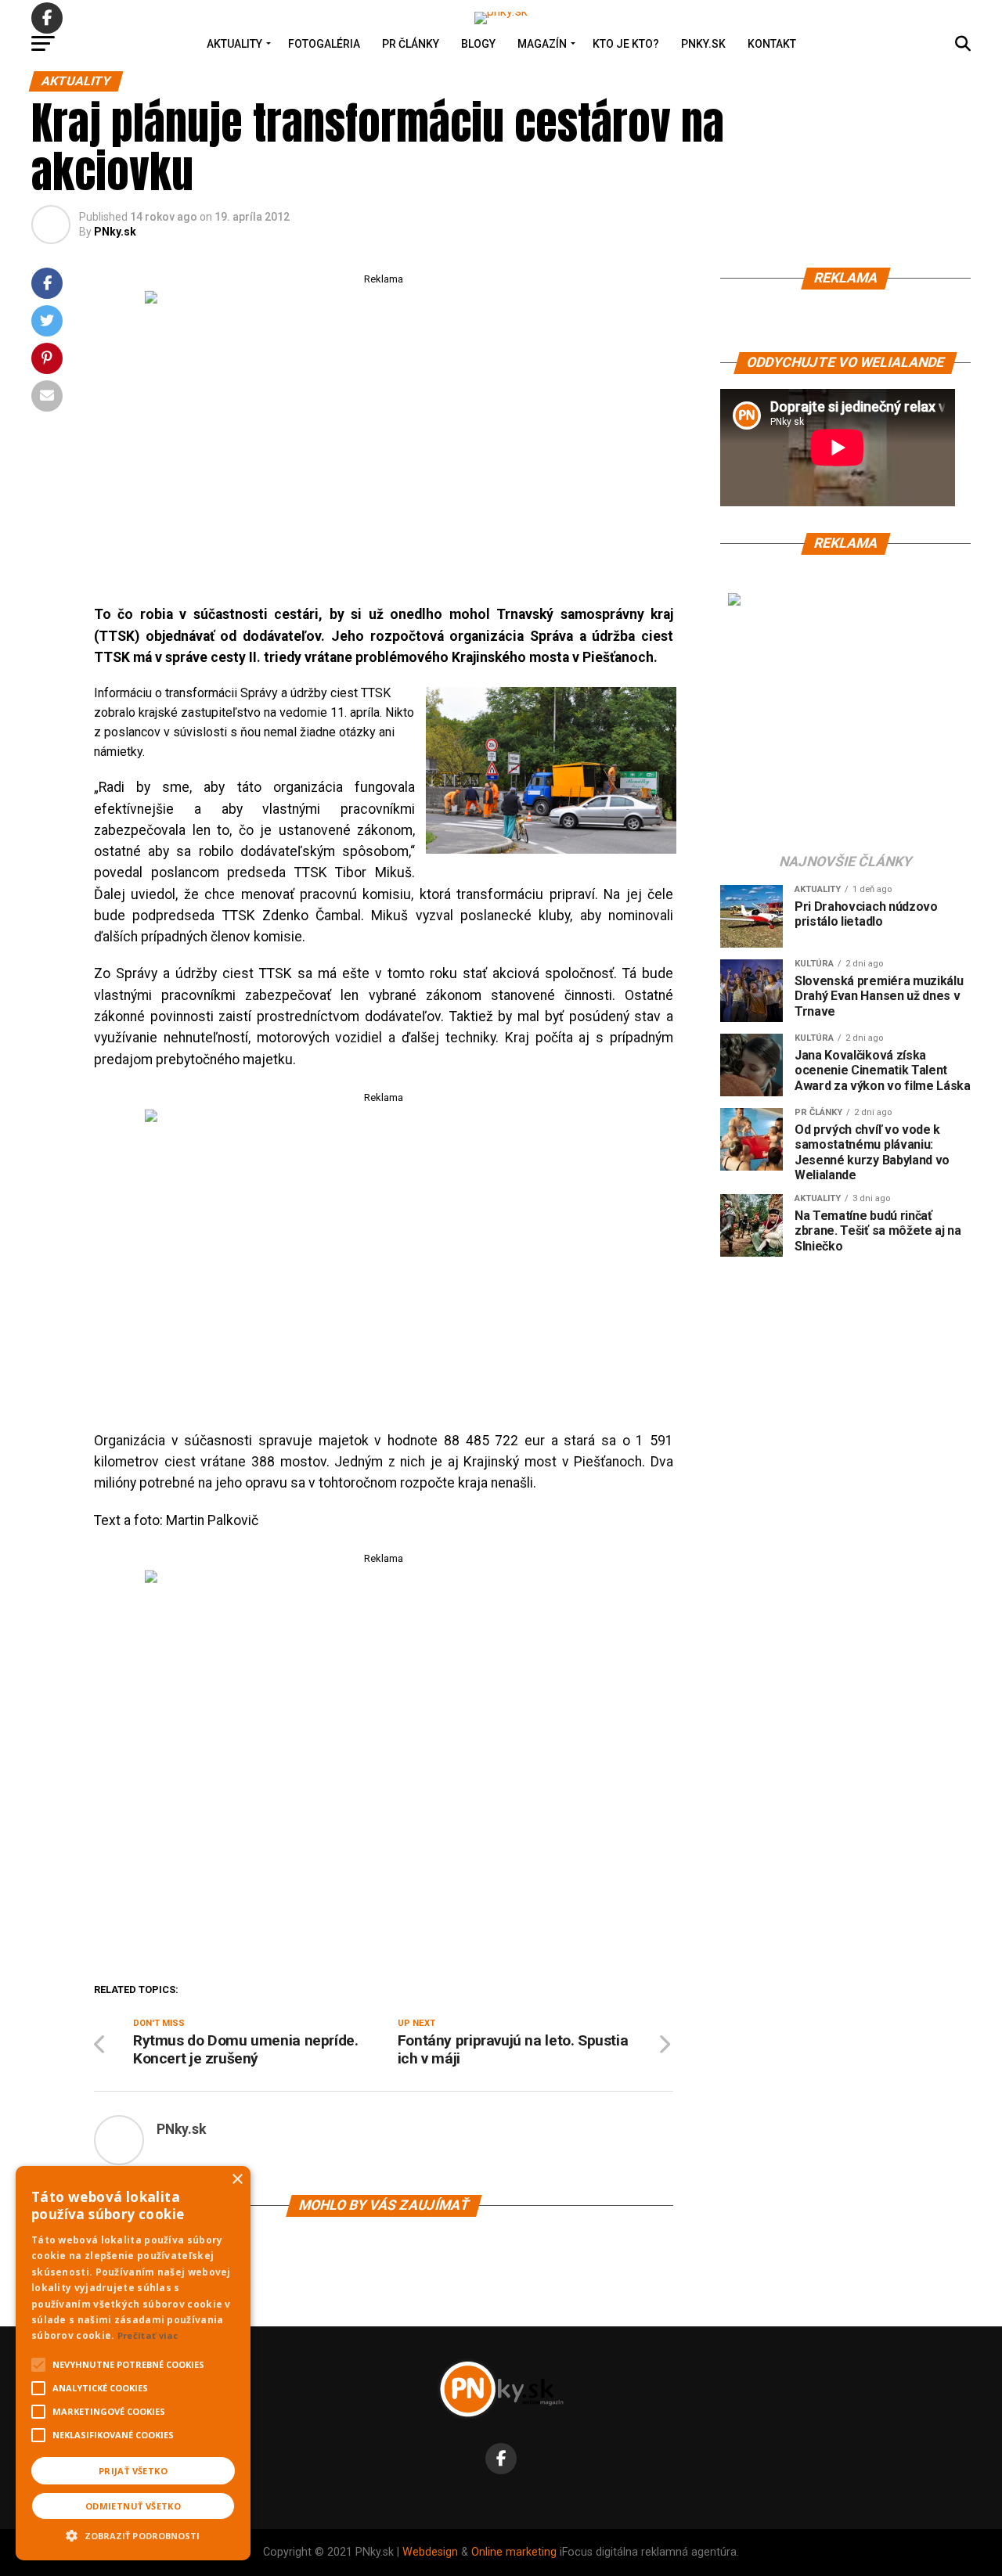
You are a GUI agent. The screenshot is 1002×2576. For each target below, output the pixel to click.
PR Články (411, 44)
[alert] (133, 2363)
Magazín (542, 44)
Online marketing (514, 2552)
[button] (133, 2534)
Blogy (478, 44)
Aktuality (234, 44)
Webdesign (430, 2552)
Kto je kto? (626, 44)
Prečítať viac (148, 2335)
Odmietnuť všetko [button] (133, 2506)
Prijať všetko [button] (133, 2471)
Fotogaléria (324, 44)
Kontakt (772, 44)
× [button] (237, 2180)
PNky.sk (703, 44)
